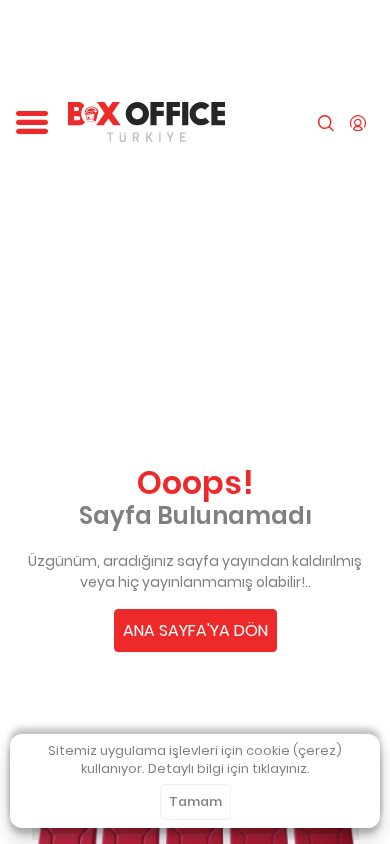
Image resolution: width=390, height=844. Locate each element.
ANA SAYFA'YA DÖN (195, 630)
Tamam (195, 801)
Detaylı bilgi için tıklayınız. (229, 768)
